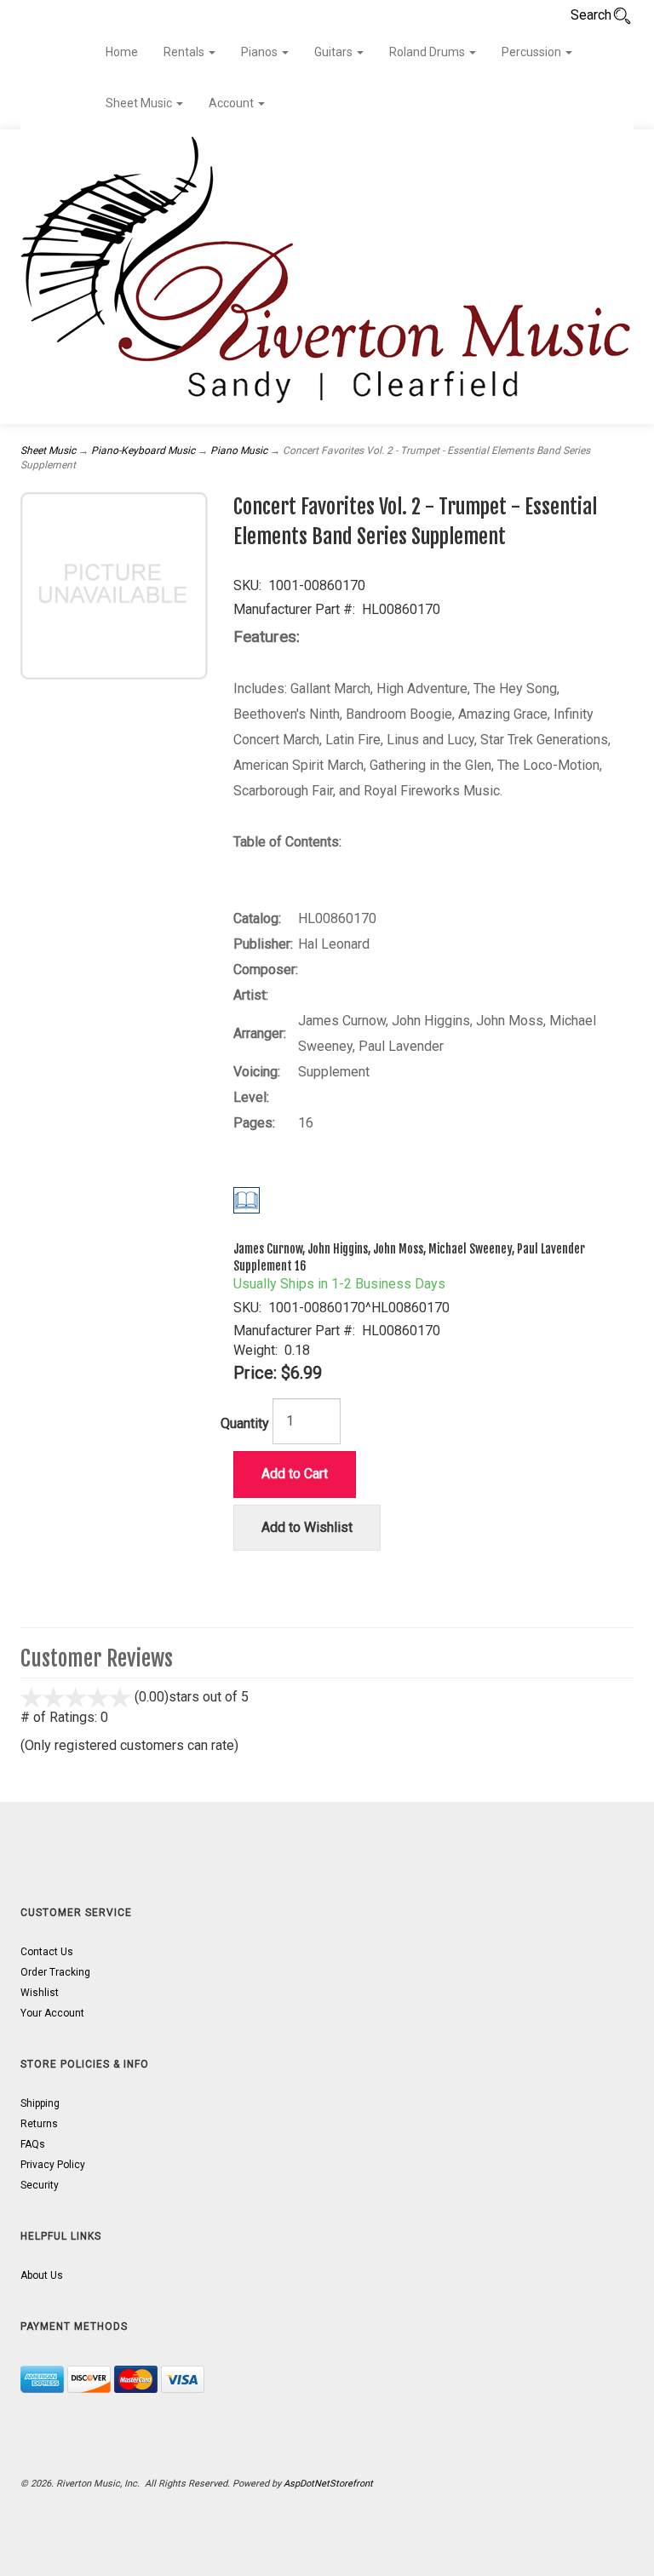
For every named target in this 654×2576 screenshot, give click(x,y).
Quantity (245, 1423)
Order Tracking (55, 1972)
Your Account (52, 2013)
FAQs (33, 2144)
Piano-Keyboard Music (143, 450)
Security (40, 2185)
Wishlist (40, 1993)
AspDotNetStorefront (328, 2484)
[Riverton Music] (327, 277)
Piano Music (239, 450)
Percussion (533, 52)
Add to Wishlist (307, 1527)
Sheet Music (140, 103)
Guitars (335, 52)
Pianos (261, 52)
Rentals (185, 52)
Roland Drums (428, 52)
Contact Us (47, 1952)
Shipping (40, 2103)
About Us (42, 2275)
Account (232, 103)
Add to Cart (295, 1474)
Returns (39, 2124)
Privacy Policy (53, 2165)
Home (122, 52)
